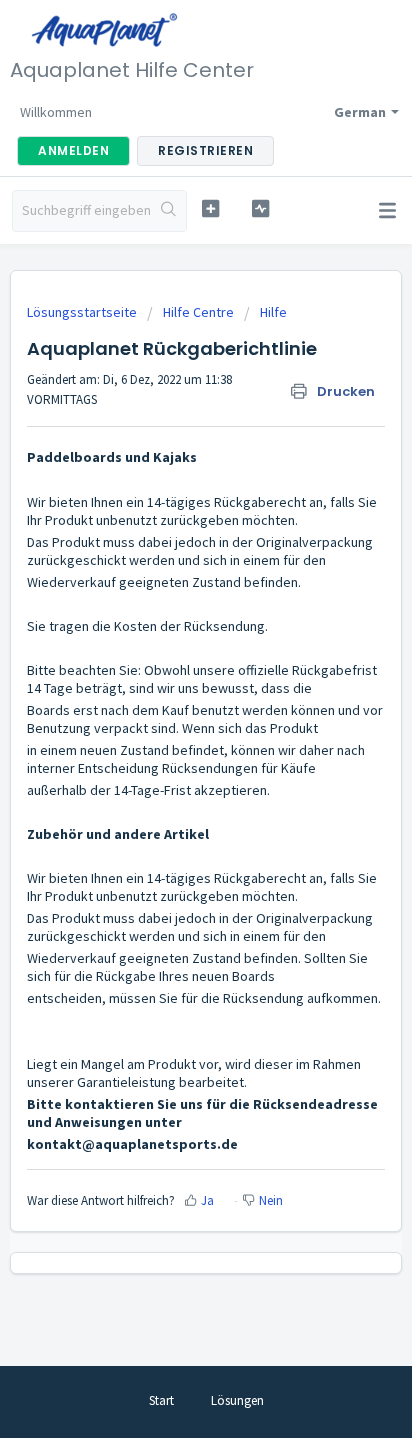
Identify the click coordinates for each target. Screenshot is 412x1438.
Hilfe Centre (198, 312)
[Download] (169, 713)
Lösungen (237, 1400)
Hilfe (273, 312)
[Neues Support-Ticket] (211, 208)
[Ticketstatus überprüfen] (261, 208)
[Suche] (168, 211)
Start (161, 1400)
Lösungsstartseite (83, 312)
